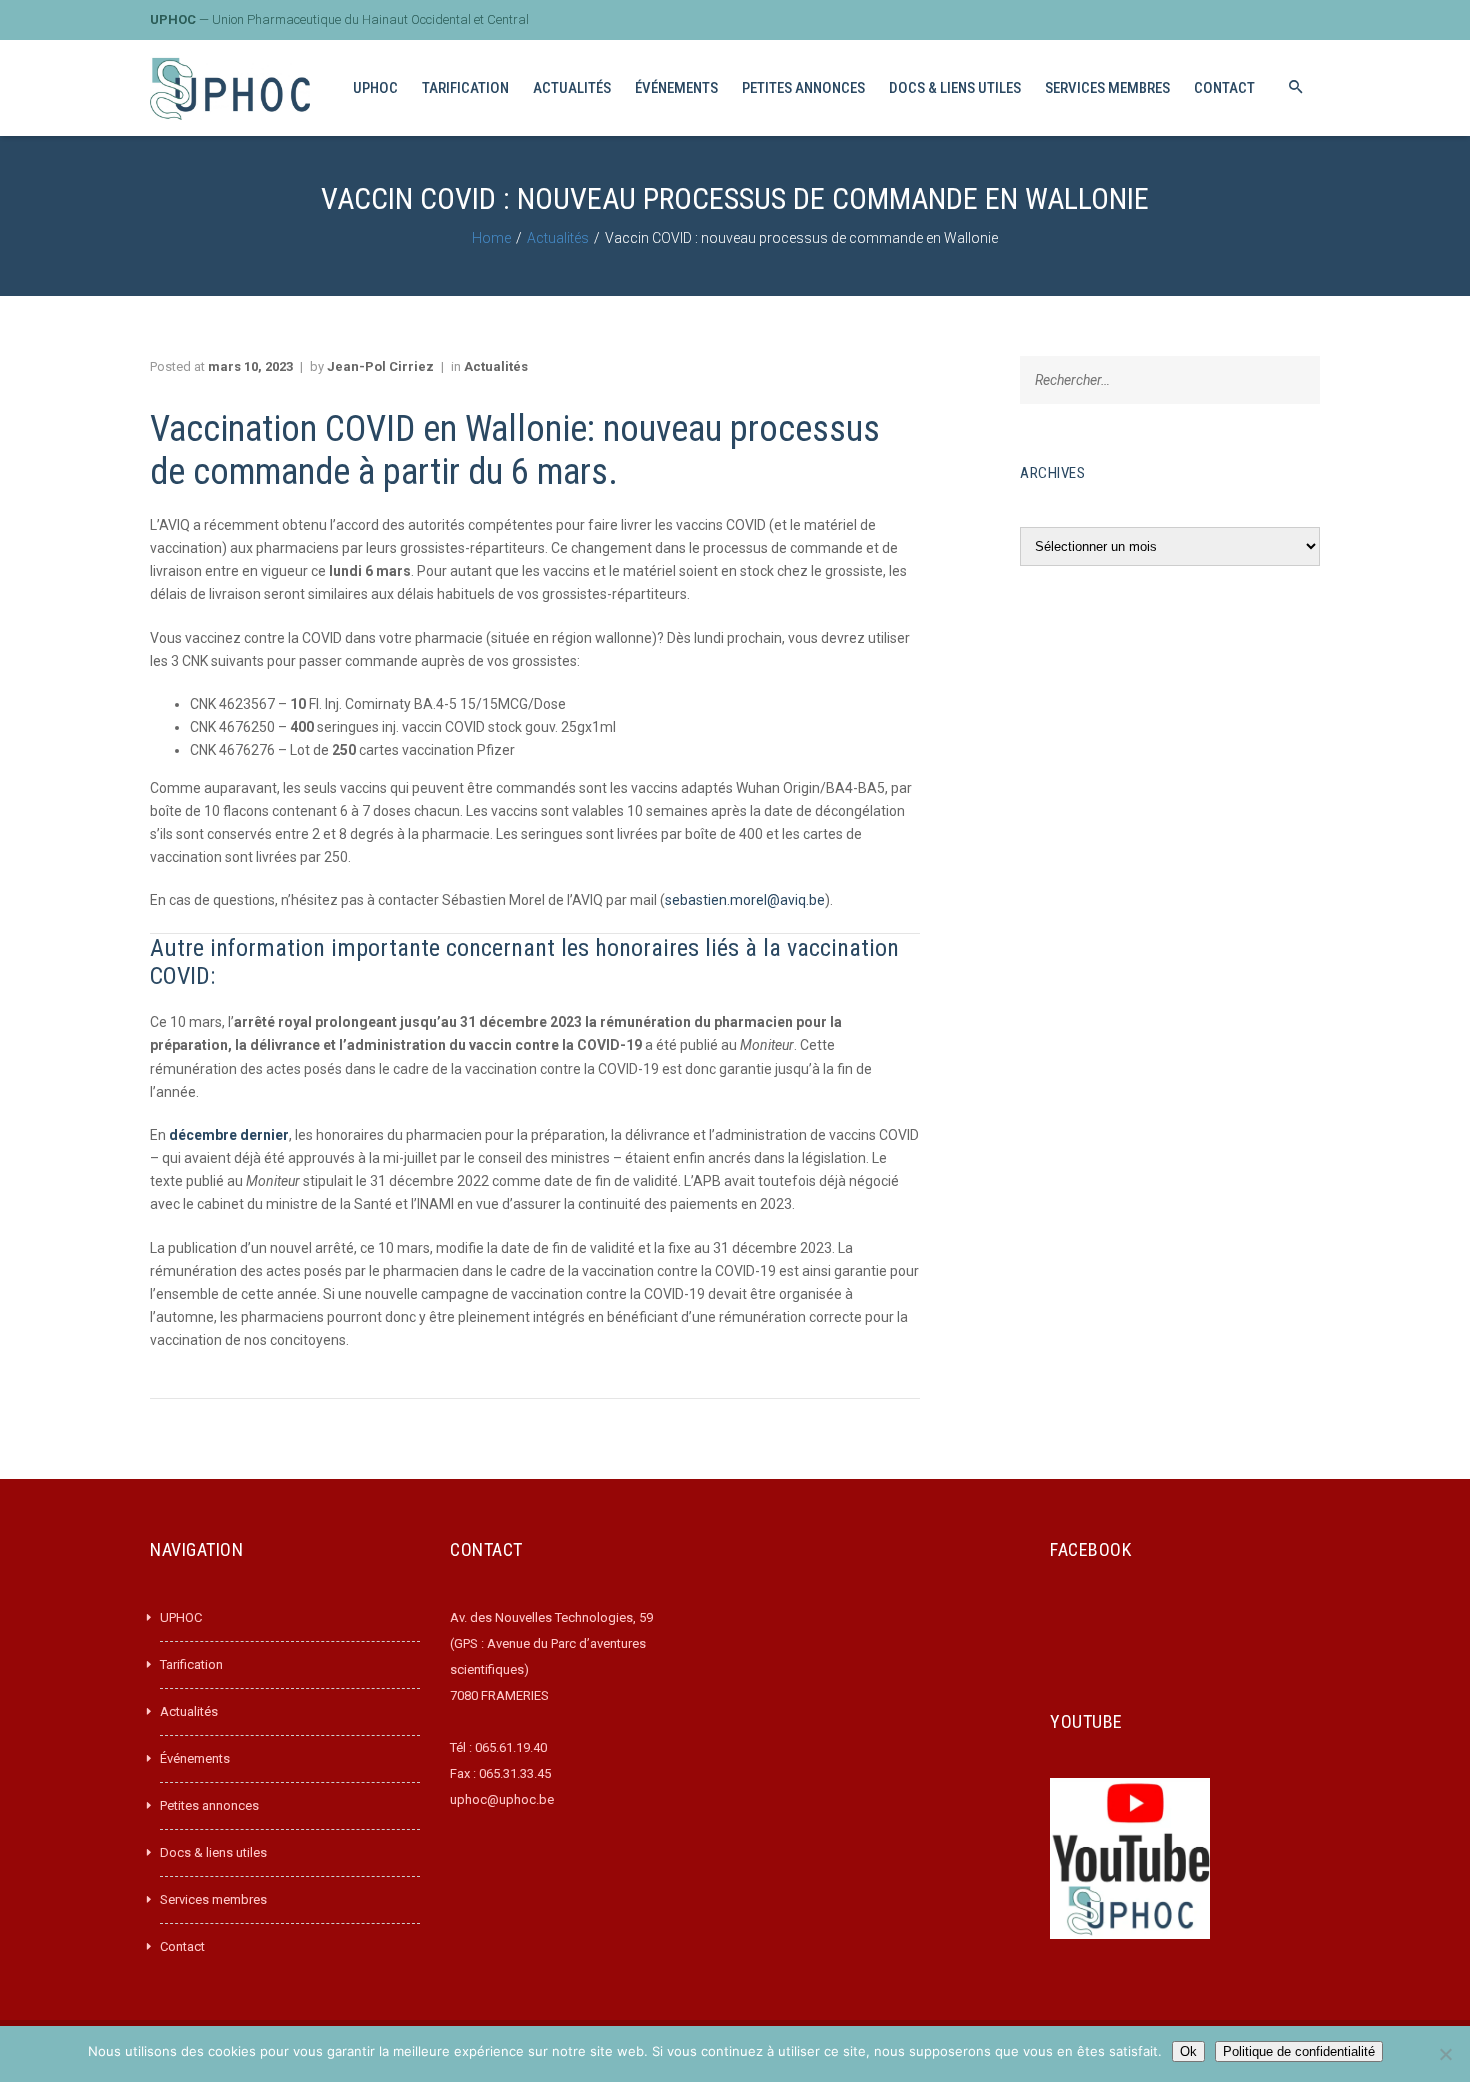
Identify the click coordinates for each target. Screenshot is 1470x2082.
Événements (195, 1758)
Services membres (213, 1899)
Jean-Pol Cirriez (380, 366)
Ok (1188, 2051)
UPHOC (181, 1617)
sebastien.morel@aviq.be (745, 900)
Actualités (558, 238)
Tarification (191, 1664)
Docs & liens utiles (213, 1852)
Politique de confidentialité (1299, 2051)
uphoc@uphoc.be (502, 1799)
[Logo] (230, 88)
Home (491, 238)
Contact (182, 1946)
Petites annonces (209, 1805)
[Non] (1445, 2054)
